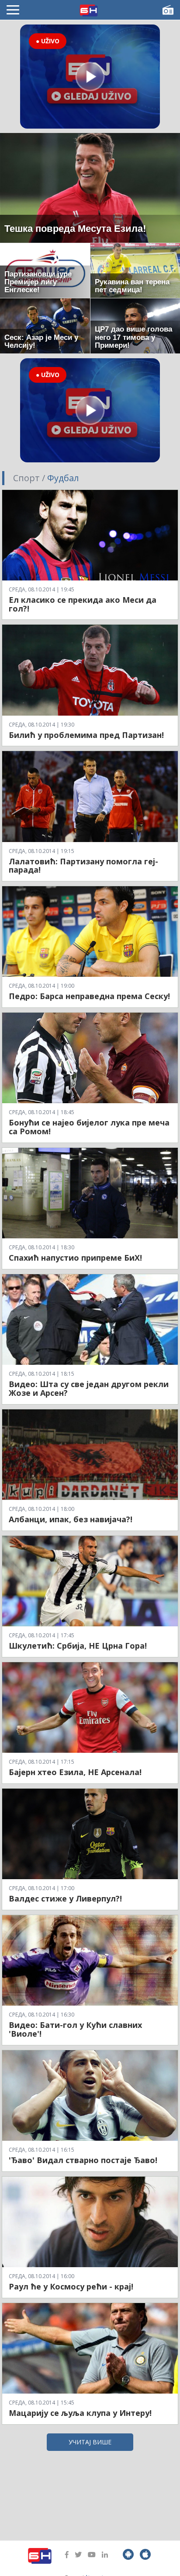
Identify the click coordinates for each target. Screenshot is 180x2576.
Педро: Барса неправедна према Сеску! (89, 996)
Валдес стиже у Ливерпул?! (65, 1898)
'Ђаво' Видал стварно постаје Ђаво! (83, 2160)
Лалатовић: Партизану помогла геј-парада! (83, 866)
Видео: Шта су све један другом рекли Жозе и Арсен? (89, 1388)
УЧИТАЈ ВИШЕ (90, 2442)
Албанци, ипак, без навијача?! (71, 1519)
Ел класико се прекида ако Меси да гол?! (83, 604)
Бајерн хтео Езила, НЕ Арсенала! (75, 1772)
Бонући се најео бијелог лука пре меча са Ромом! (89, 1127)
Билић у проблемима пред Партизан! (86, 735)
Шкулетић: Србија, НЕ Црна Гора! (78, 1646)
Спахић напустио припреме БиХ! (75, 1258)
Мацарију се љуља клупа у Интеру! (80, 2413)
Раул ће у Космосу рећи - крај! (71, 2286)
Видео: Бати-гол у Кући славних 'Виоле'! (75, 2029)
